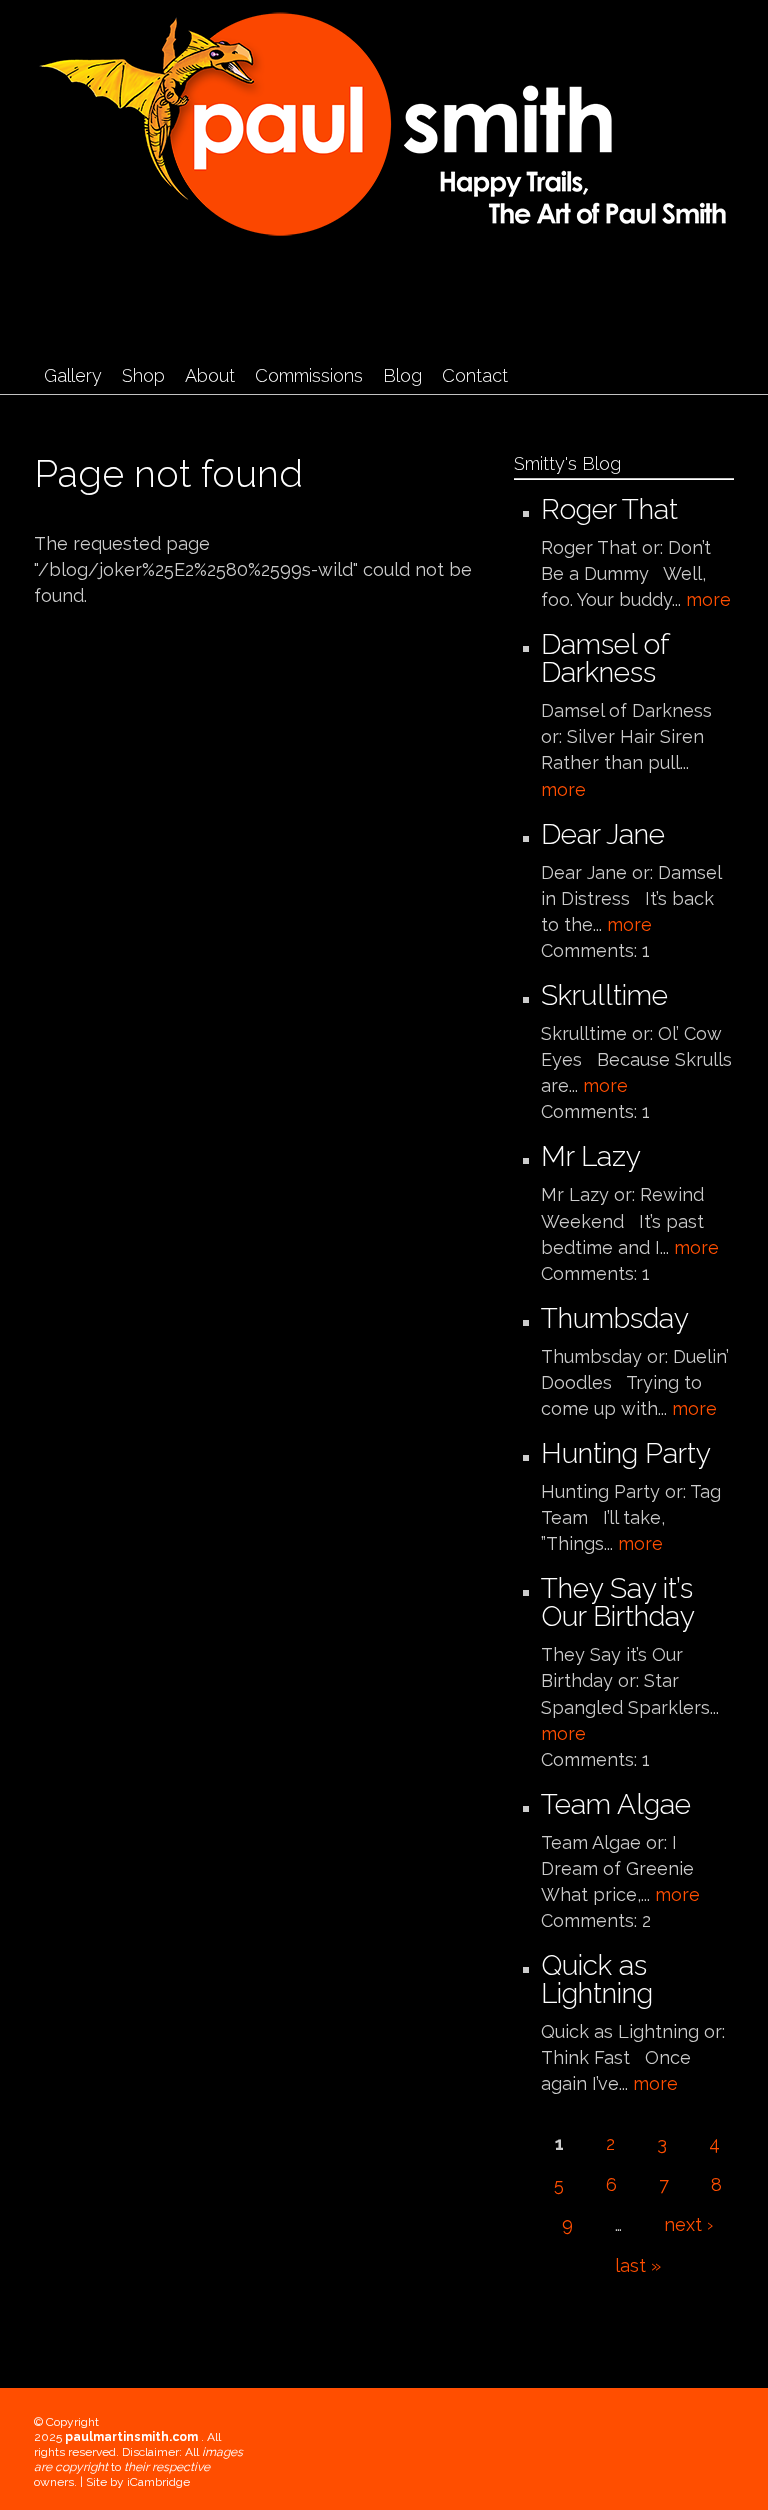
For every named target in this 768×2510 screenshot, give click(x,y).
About (210, 375)
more (708, 599)
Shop (143, 375)
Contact (475, 375)
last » (638, 2265)
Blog (402, 375)
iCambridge (158, 2482)
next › (688, 2224)
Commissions (309, 375)
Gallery (73, 375)
